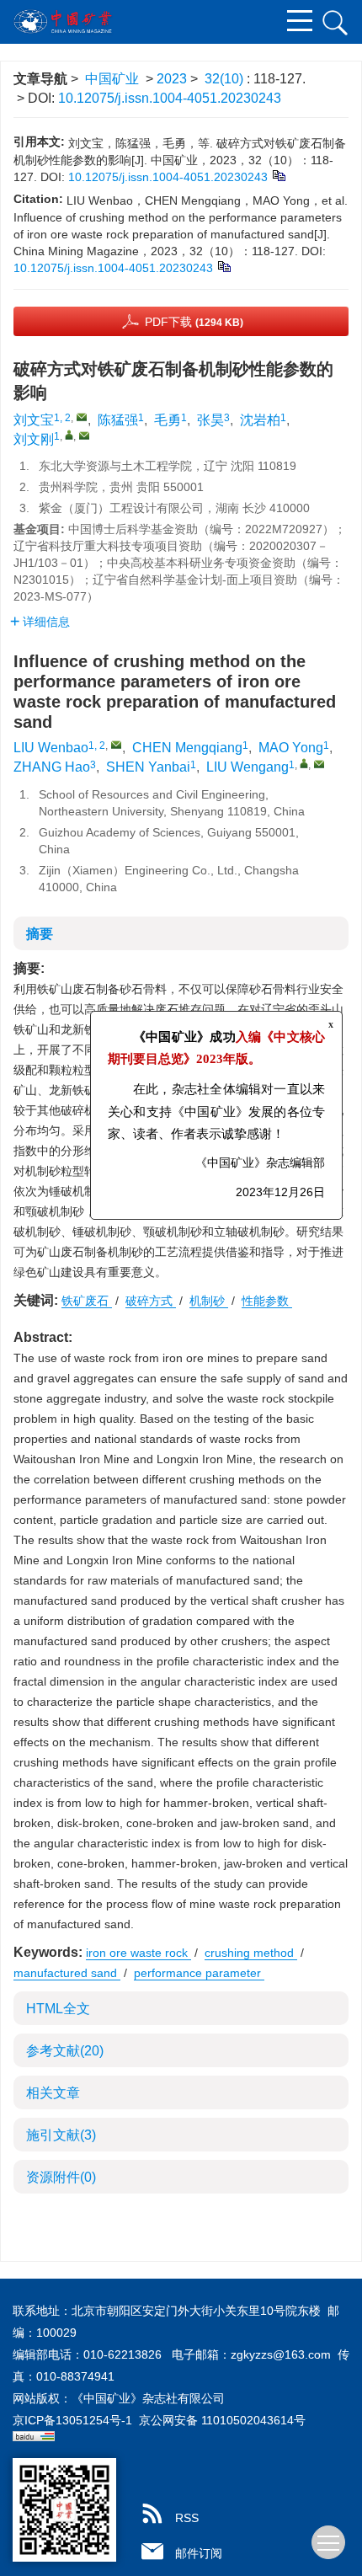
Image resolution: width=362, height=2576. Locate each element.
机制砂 (209, 1301)
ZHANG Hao (52, 767)
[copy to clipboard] (224, 265)
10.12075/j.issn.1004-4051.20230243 (170, 98)
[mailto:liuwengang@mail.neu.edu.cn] (84, 436)
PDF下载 (194, 322)
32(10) (226, 79)
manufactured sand (67, 1973)
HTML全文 (58, 2009)
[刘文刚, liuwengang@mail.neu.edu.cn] (69, 435)
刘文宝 (34, 420)
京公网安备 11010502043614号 (222, 2420)
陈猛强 (118, 420)
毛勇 (168, 420)
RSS (187, 2518)
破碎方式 (151, 1301)
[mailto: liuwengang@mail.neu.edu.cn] (319, 764)
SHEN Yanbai (148, 767)
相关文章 (53, 2093)
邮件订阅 (199, 2553)
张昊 (210, 420)
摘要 (40, 934)
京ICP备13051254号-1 (72, 2420)
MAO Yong (291, 748)
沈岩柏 (260, 420)
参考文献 (65, 2051)
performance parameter (199, 1973)
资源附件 (61, 2177)
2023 (172, 79)
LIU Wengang (248, 767)
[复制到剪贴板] (278, 174)
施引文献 (61, 2135)
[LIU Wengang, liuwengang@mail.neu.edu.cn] (304, 763)
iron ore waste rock (138, 1953)
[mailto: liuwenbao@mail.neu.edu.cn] (116, 745)
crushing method (251, 1953)
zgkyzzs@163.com (281, 2354)
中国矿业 (112, 79)
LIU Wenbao (51, 748)
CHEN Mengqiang (187, 748)
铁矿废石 (87, 1301)
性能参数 (267, 1301)
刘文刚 (34, 439)
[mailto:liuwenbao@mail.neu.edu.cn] (82, 417)
